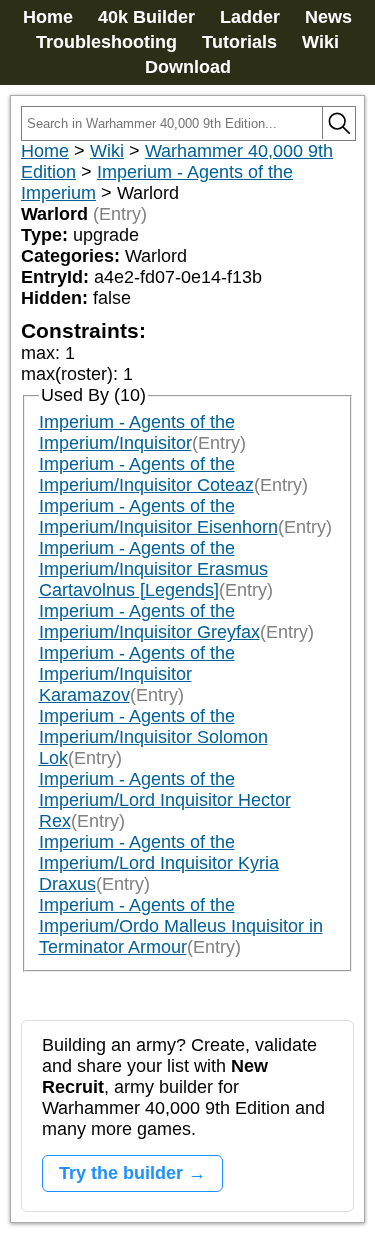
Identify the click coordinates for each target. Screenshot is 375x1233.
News (328, 17)
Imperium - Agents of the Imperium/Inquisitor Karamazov (137, 674)
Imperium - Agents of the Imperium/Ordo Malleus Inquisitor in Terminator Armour (181, 926)
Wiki (320, 42)
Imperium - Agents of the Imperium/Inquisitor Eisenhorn (158, 516)
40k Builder (146, 17)
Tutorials (239, 42)
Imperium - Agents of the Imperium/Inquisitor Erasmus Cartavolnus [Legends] (153, 569)
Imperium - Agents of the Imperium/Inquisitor (137, 432)
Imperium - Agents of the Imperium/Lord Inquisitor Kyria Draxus (159, 863)
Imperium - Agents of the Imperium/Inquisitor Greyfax (149, 621)
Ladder (250, 17)
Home (48, 17)
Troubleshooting (106, 42)
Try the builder (121, 1173)
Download (188, 67)
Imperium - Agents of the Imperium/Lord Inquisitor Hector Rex (165, 800)
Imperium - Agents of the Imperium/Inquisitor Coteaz (146, 474)
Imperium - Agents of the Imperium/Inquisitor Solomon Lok (153, 737)
